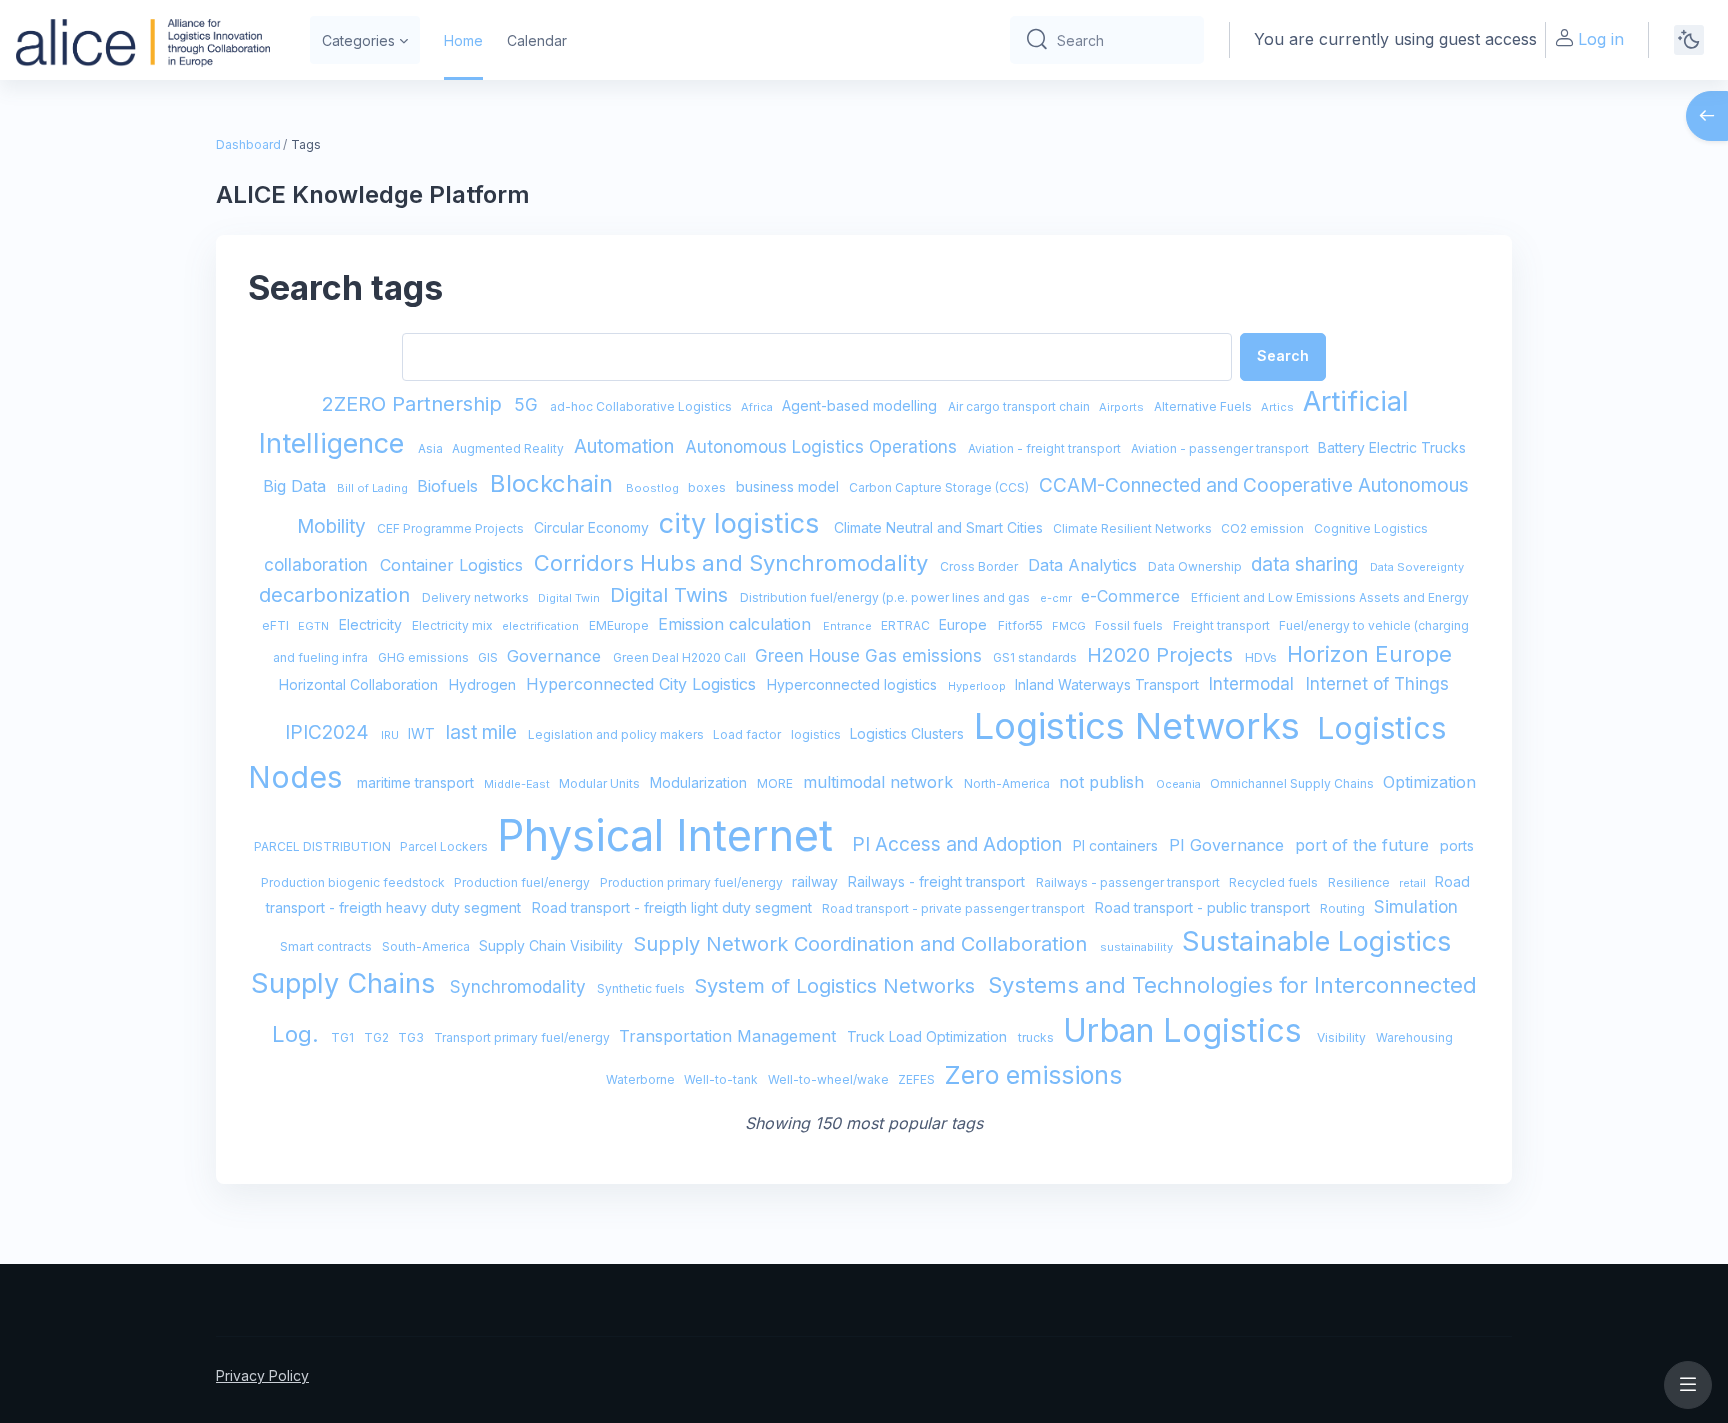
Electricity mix (454, 625)
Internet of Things (1377, 684)
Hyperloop (978, 686)
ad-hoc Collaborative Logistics (642, 406)
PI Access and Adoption (959, 844)
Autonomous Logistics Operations (823, 447)
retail (1414, 883)
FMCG (1070, 626)
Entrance (849, 626)
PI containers (1117, 845)
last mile (484, 732)
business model (789, 486)
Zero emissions (1033, 1075)
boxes (708, 487)
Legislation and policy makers (617, 734)
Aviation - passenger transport (1221, 448)
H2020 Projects (1163, 655)
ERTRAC (907, 625)
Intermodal (1254, 684)
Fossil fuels (1130, 625)
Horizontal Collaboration (360, 684)
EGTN (315, 626)
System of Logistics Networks (837, 986)
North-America (1008, 783)
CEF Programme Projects (452, 528)
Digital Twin (570, 598)
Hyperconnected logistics (854, 684)
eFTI (277, 625)
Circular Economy (593, 527)
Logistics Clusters (909, 733)
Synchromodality (520, 987)
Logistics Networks (1142, 726)
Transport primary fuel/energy (523, 1037)
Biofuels (450, 486)
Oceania (1180, 784)
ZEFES (918, 1079)
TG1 (344, 1037)
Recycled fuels (1275, 882)
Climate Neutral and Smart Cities (940, 527)
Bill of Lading (374, 488)
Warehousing (1414, 1037)
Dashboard (248, 144)
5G (528, 405)
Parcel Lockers (445, 846)
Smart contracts (327, 946)
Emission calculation (737, 624)
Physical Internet (671, 835)
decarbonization (337, 595)
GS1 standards (1036, 657)
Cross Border (980, 566)
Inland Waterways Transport (1109, 684)
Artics (1279, 407)
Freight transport (1223, 625)
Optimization (1429, 782)
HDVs (1262, 657)
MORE (776, 783)
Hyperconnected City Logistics (643, 684)
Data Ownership (1196, 566)
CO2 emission (1264, 528)
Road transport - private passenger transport (955, 908)
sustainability (1138, 947)
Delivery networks (477, 597)
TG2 (378, 1037)
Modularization (700, 782)
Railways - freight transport (938, 881)
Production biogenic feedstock (354, 882)
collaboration (318, 565)
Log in (1601, 39)
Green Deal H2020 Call (681, 657)
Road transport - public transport (1204, 907)
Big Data (297, 486)
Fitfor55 (1022, 625)
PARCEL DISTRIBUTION (324, 846)
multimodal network (880, 782)
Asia (432, 448)
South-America (427, 946)
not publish (1104, 782)
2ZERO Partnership (415, 404)
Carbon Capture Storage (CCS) (940, 487)
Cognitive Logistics (1371, 528)
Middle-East (518, 784)
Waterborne (642, 1079)
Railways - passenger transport (1129, 882)
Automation (626, 446)
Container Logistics (454, 565)
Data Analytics (1085, 565)
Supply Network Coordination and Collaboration (863, 944)
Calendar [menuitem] (537, 40)
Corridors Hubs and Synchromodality (734, 563)
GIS (489, 657)
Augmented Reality (509, 448)
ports (1457, 845)
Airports (1123, 407)
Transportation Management (730, 1036)
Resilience (1360, 882)
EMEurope (620, 625)
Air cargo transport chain (1020, 406)
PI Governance (1229, 845)
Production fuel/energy (523, 882)
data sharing (1307, 564)
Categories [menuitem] (358, 40)
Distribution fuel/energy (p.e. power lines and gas (886, 597)
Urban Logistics (1187, 1030)
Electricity (372, 624)
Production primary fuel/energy (693, 882)
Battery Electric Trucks (1392, 447)
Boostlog (654, 488)
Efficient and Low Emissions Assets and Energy (1330, 597)
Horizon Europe (1369, 654)
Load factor (748, 734)
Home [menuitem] (463, 40)
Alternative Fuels (1204, 406)
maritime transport (417, 782)
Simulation (1416, 907)
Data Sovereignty (1417, 567)
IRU (391, 735)
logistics (817, 734)
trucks (1037, 1037)
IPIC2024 (329, 732)
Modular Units (601, 783)
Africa (758, 407)
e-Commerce (1133, 596)
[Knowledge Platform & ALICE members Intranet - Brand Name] (143, 40)
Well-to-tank (722, 1079)
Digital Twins (672, 595)
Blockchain (555, 483)
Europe (965, 624)
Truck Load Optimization (929, 1036)
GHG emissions (425, 657)
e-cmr (1057, 598)
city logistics (743, 523)
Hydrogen (484, 684)
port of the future (1364, 845)
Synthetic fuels (642, 988)
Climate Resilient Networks (1134, 528)
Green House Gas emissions (871, 656)
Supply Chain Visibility (553, 945)
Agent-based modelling (861, 405)
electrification (542, 626)
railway (817, 881)
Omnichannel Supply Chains (1293, 783)
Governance (556, 656)
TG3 (412, 1037)
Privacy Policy (262, 1375)
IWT (423, 733)
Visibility (1343, 1037)
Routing (1344, 908)
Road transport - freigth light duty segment (674, 907)
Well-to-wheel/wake (830, 1079)
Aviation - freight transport (1046, 448)
